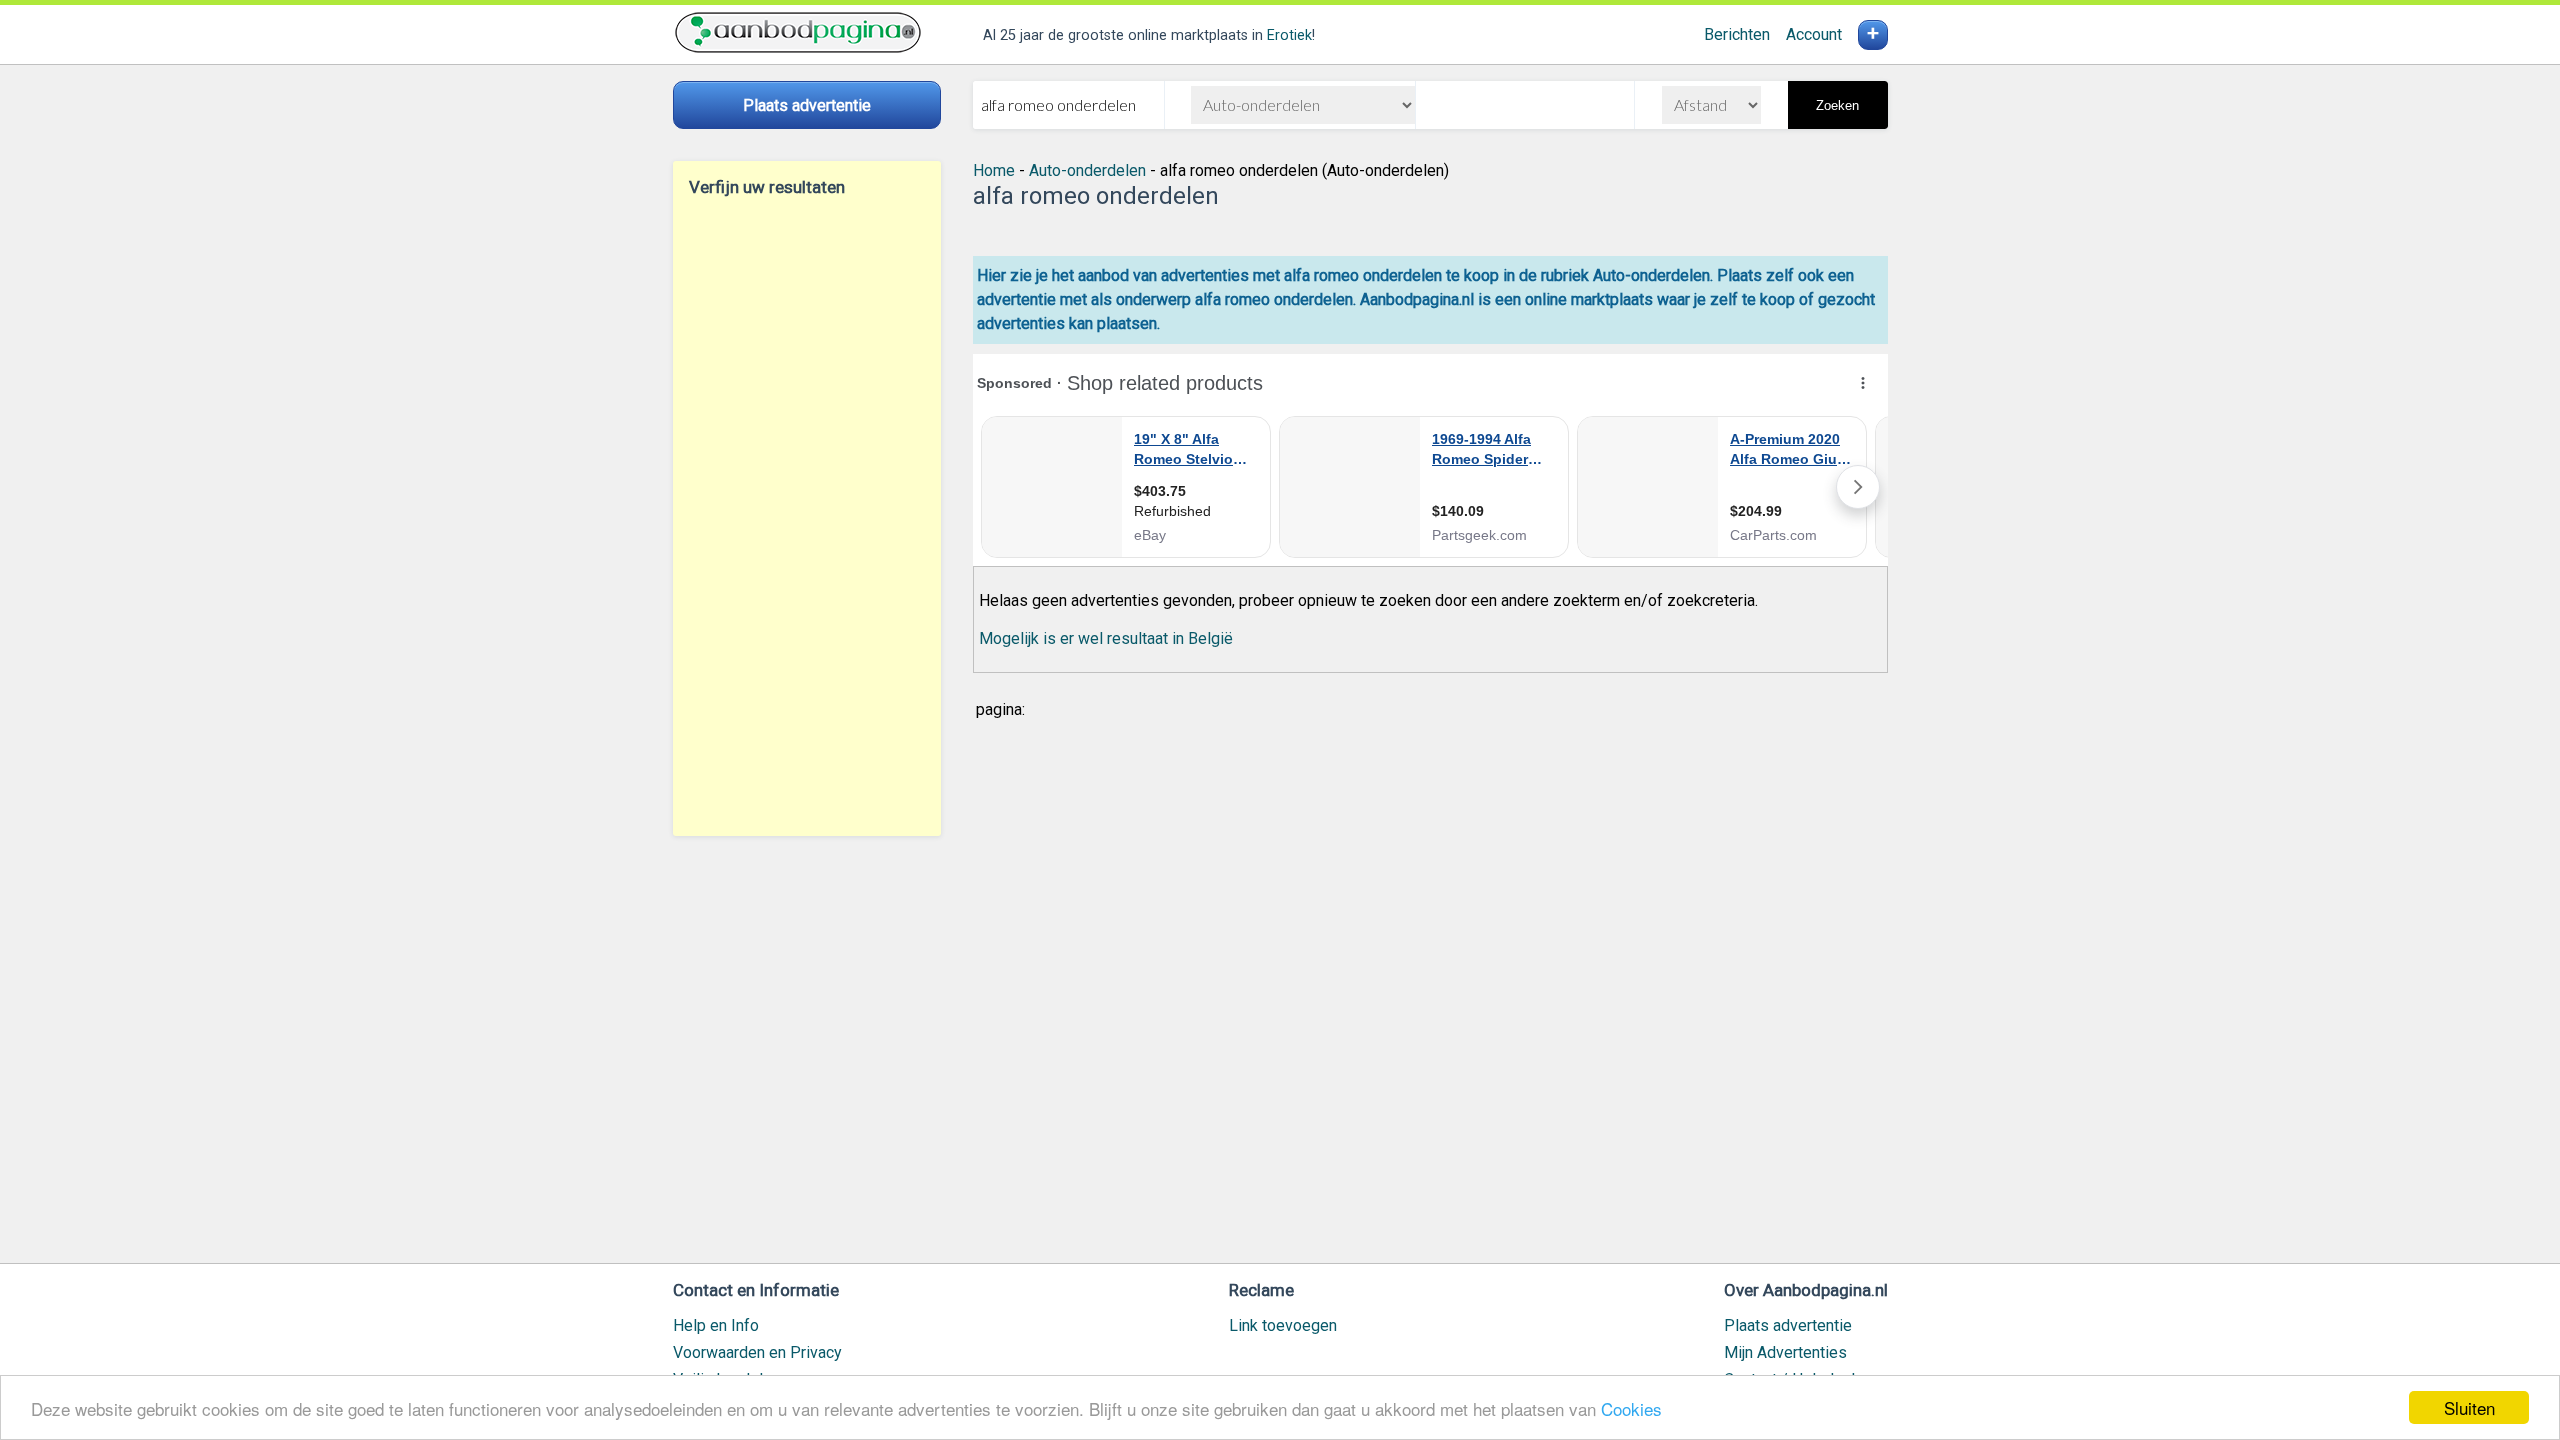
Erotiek (1289, 35)
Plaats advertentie (1788, 1325)
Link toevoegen (1283, 1325)
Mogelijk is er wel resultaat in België (1106, 638)
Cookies (1631, 1408)
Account (1814, 34)
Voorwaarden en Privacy (757, 1352)
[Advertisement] (807, 516)
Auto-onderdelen (1087, 170)
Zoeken (1837, 105)
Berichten (1737, 34)
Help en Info (716, 1325)
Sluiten (2469, 1407)
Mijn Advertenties (1785, 1352)
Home (994, 170)
